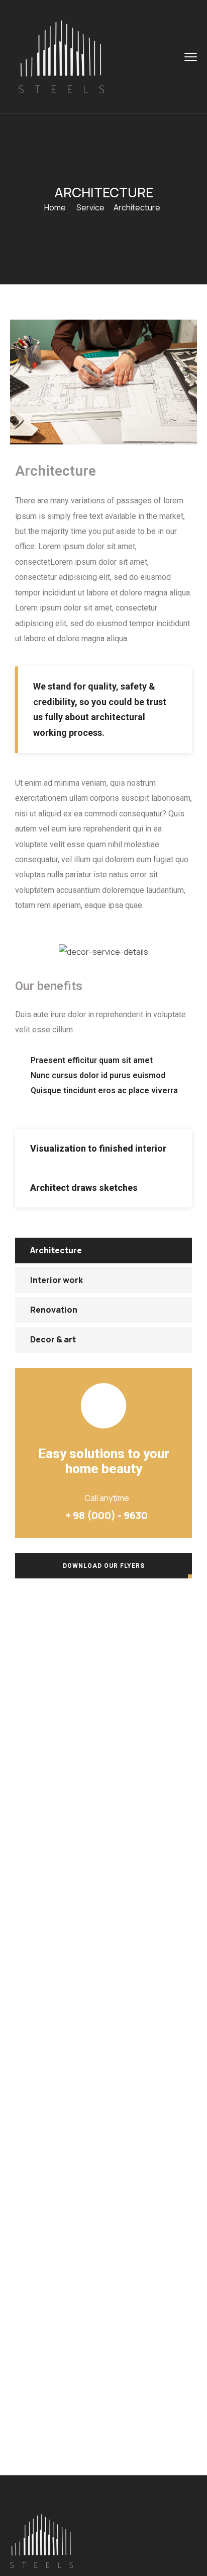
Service (90, 207)
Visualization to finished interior (98, 1148)
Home (55, 207)
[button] (103, 1149)
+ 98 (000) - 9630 (107, 1515)
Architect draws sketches (84, 1188)
